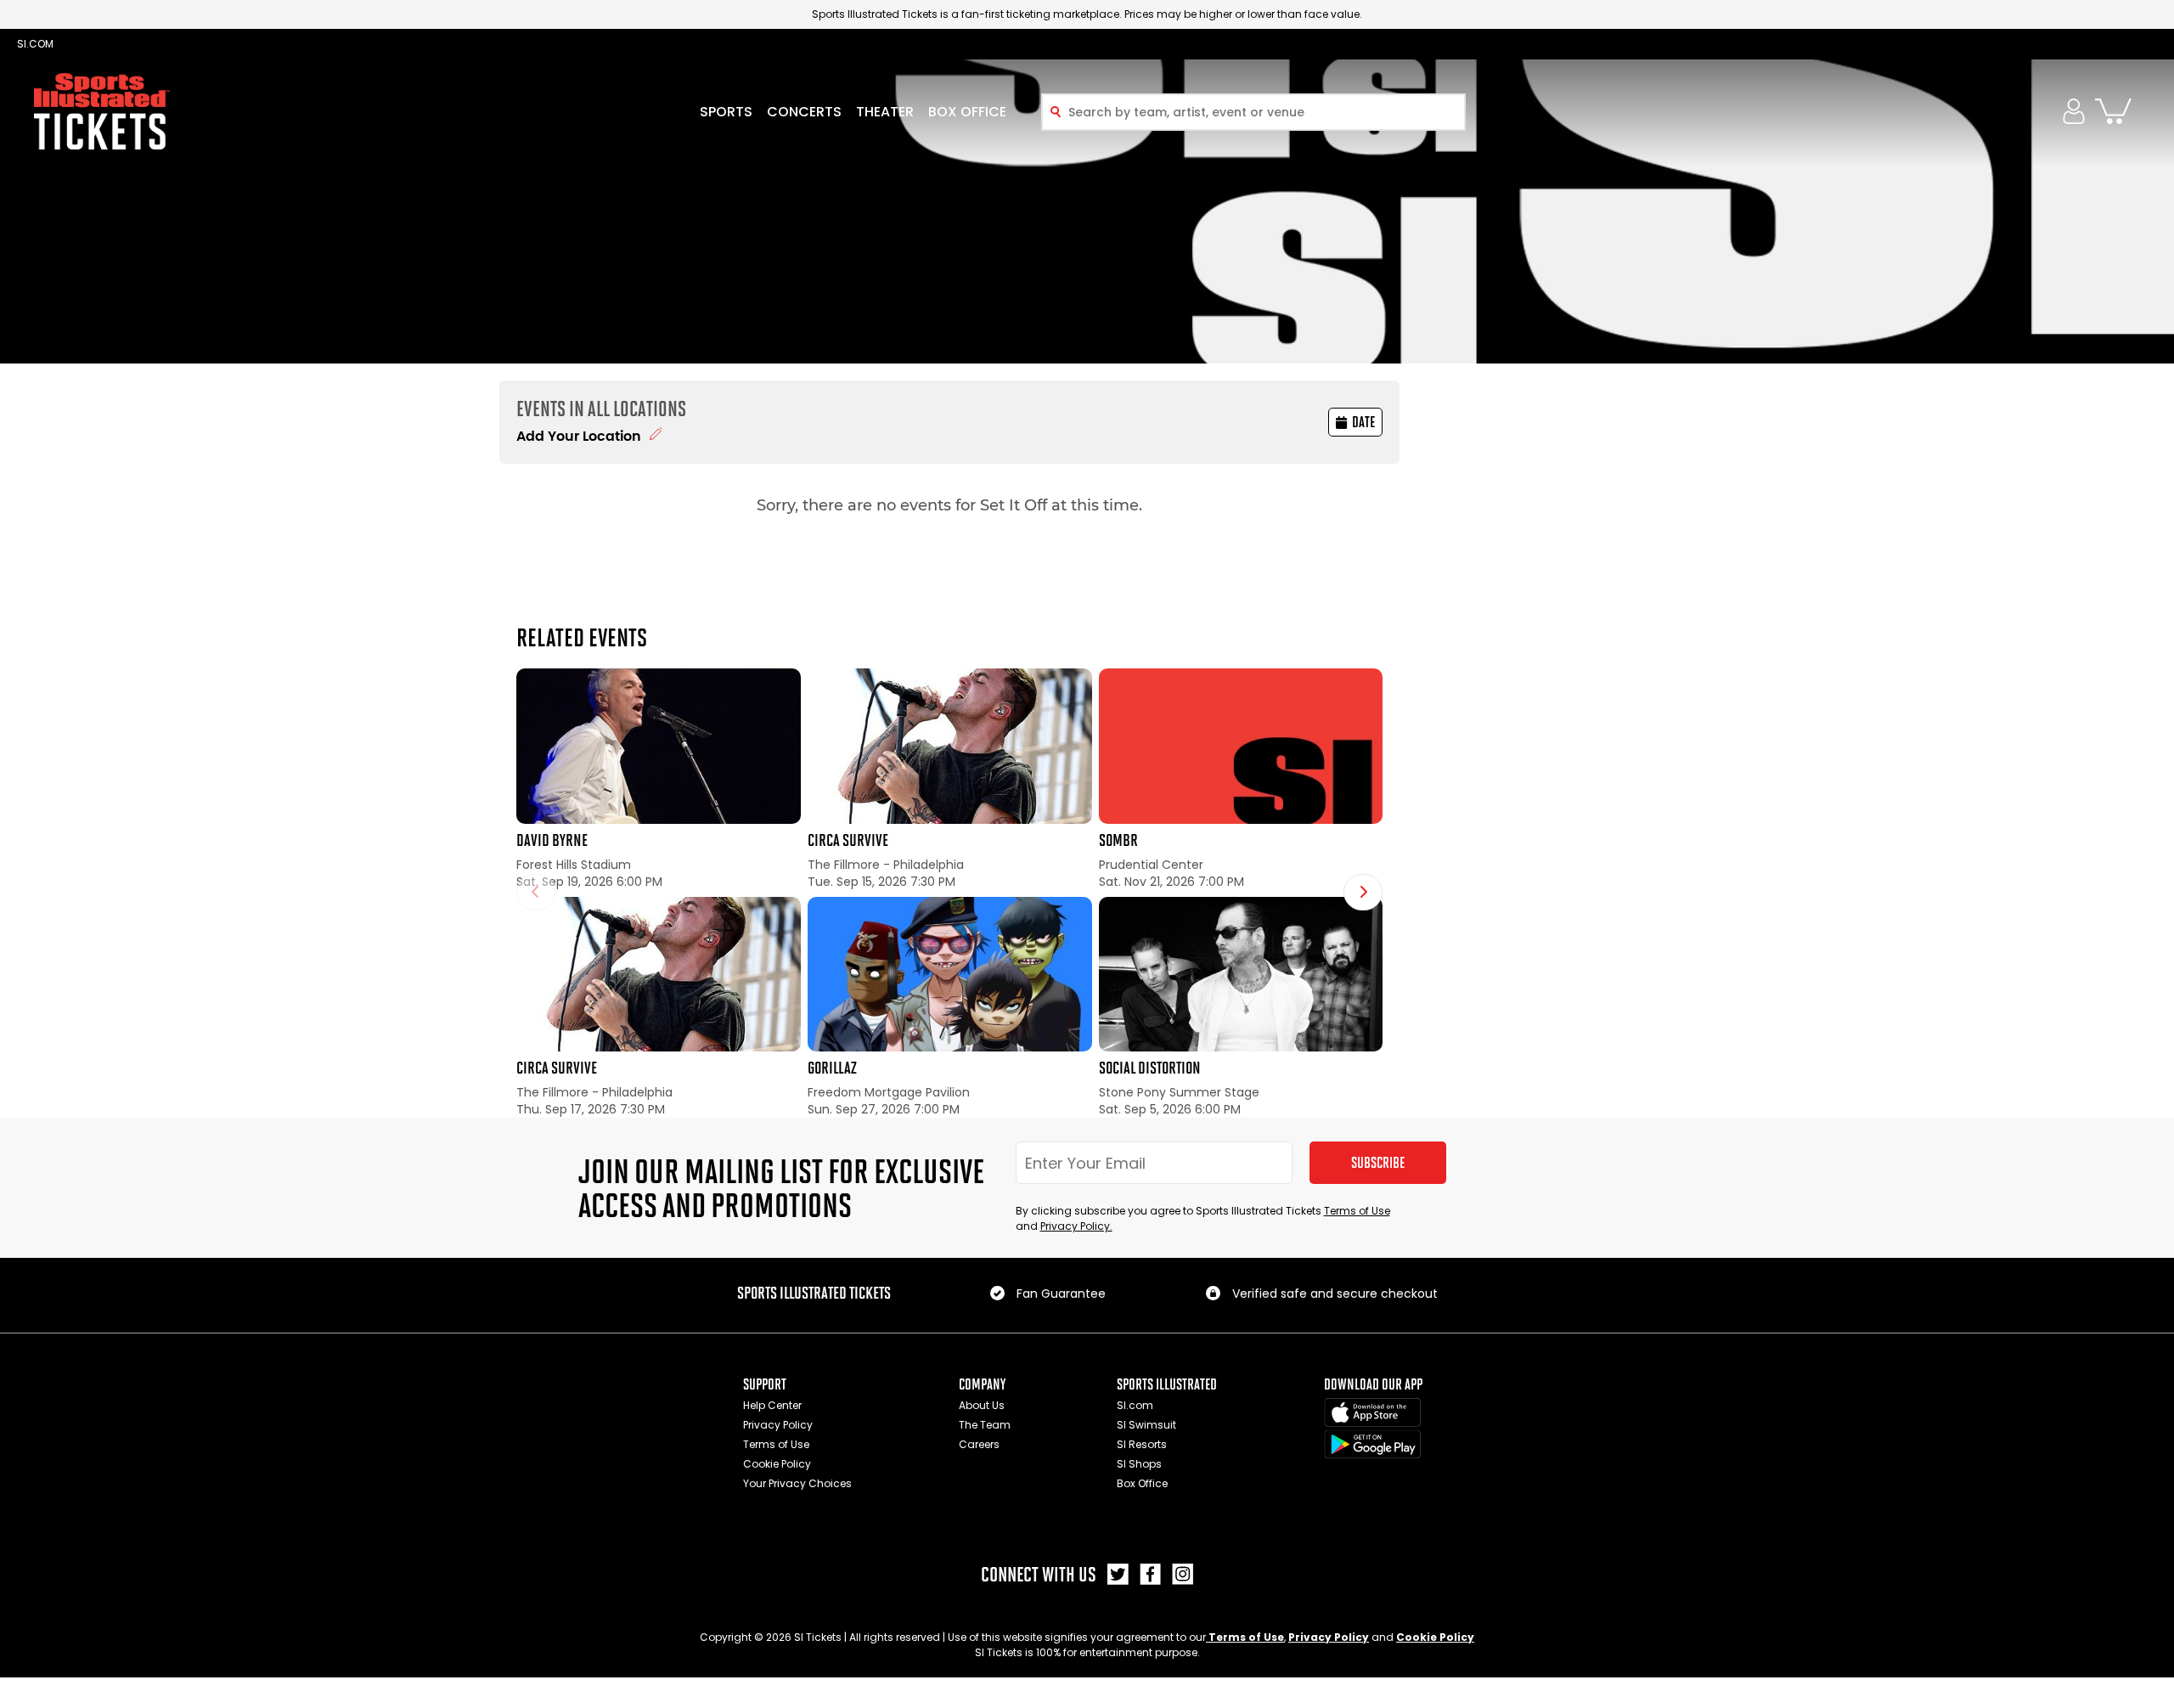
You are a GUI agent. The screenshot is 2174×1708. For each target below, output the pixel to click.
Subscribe (1378, 1163)
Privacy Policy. (1076, 1226)
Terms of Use (1357, 1211)
